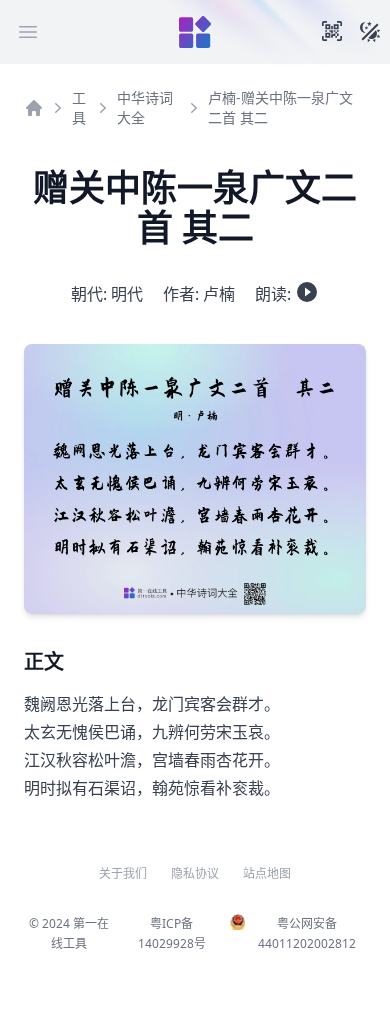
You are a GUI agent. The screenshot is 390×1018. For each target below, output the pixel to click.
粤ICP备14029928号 (172, 933)
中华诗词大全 (145, 107)
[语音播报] (307, 292)
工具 (79, 107)
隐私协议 (195, 874)
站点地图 (267, 874)
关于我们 (123, 874)
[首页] (34, 108)
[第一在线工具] (195, 32)
